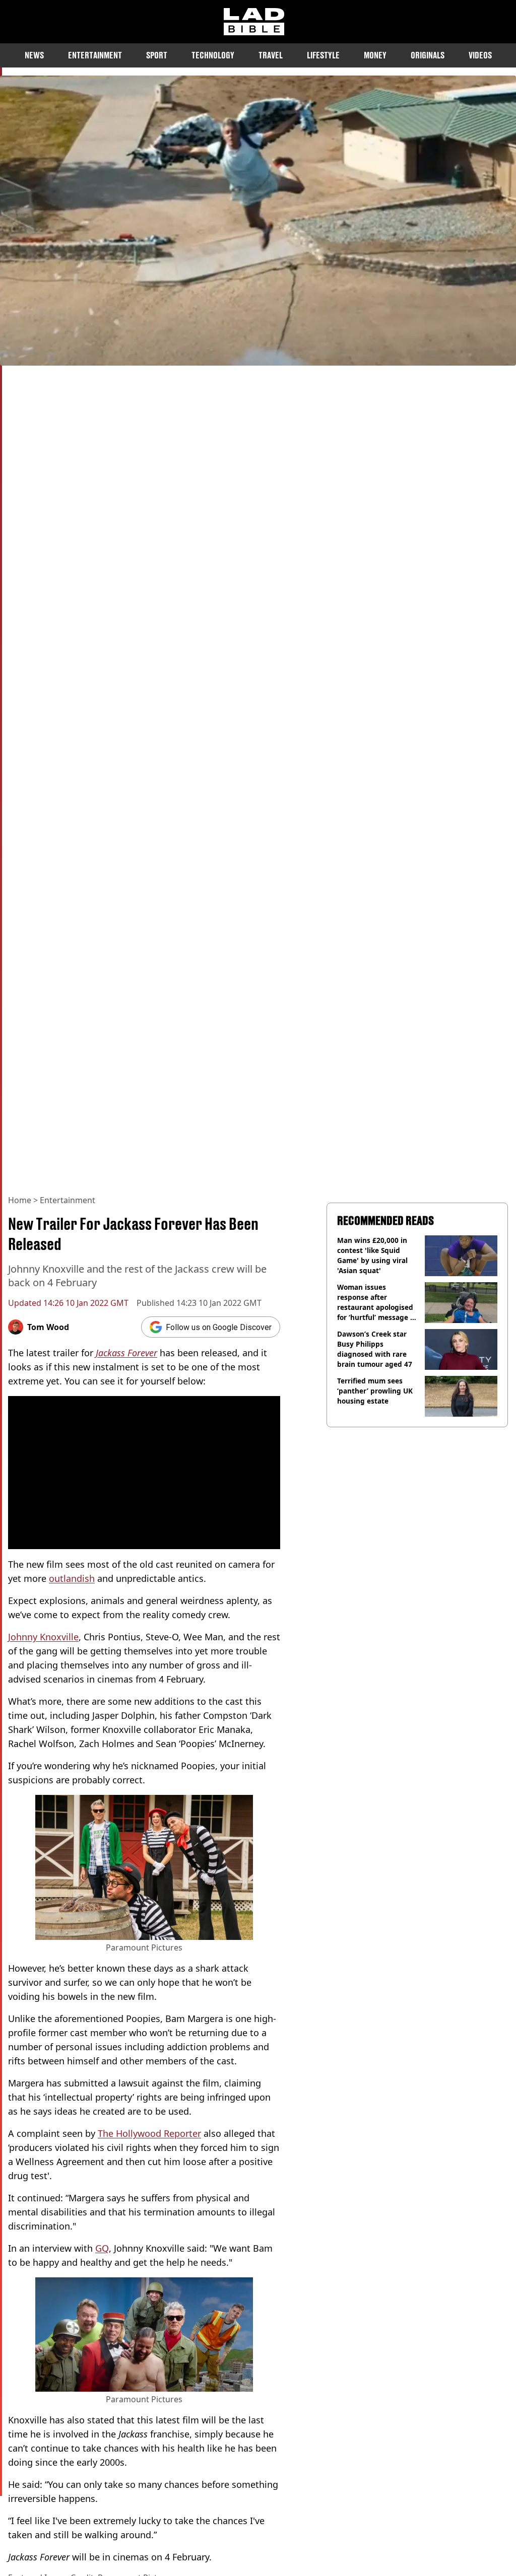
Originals (428, 55)
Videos (480, 55)
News (34, 55)
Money (375, 55)
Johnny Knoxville (43, 1637)
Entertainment (95, 55)
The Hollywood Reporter (149, 2133)
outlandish (72, 1578)
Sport (157, 55)
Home (20, 1200)
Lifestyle (323, 55)
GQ (102, 2248)
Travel (271, 55)
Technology (213, 55)
